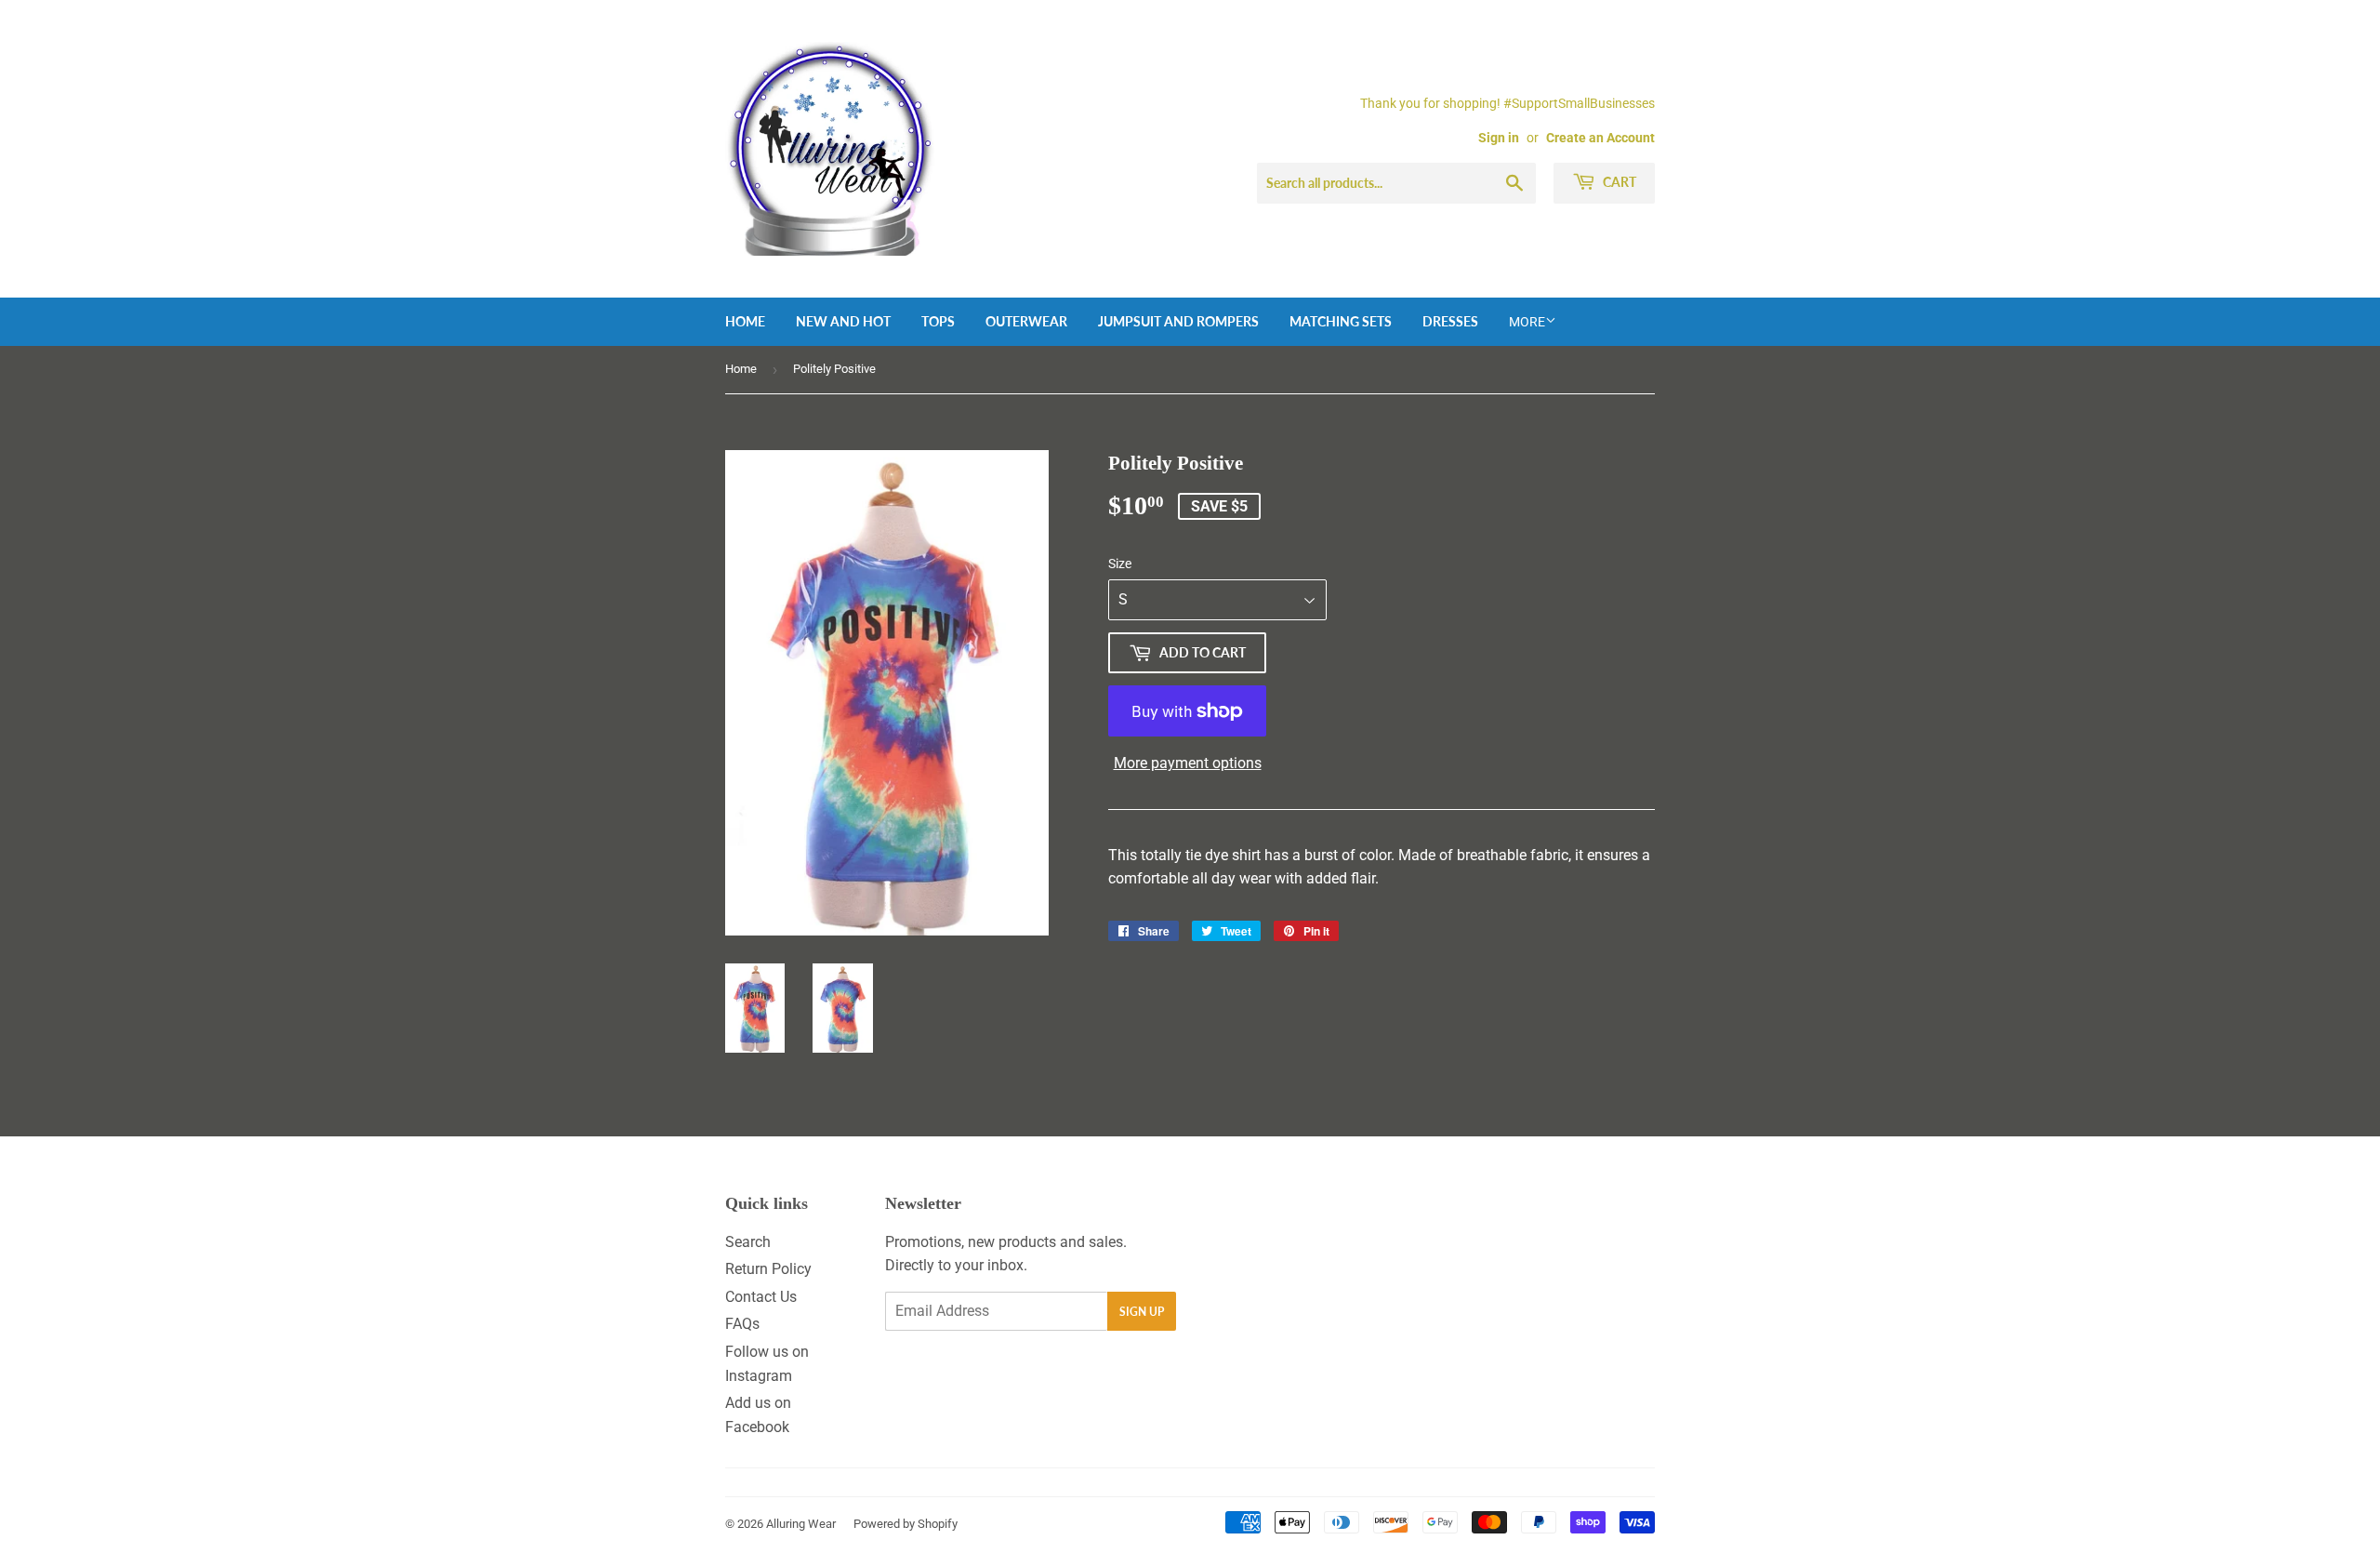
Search (748, 1242)
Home (745, 321)
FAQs (742, 1324)
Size (1120, 564)
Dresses (1450, 321)
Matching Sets (1341, 321)
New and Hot (843, 321)
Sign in (1499, 138)
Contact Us (761, 1297)
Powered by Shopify (906, 1524)
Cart (1618, 182)
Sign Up (1142, 1312)
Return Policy (768, 1269)
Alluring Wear (801, 1524)
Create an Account (1600, 138)
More (1527, 322)
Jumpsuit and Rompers (1178, 321)
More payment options (1188, 763)
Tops (938, 321)
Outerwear (1026, 321)
